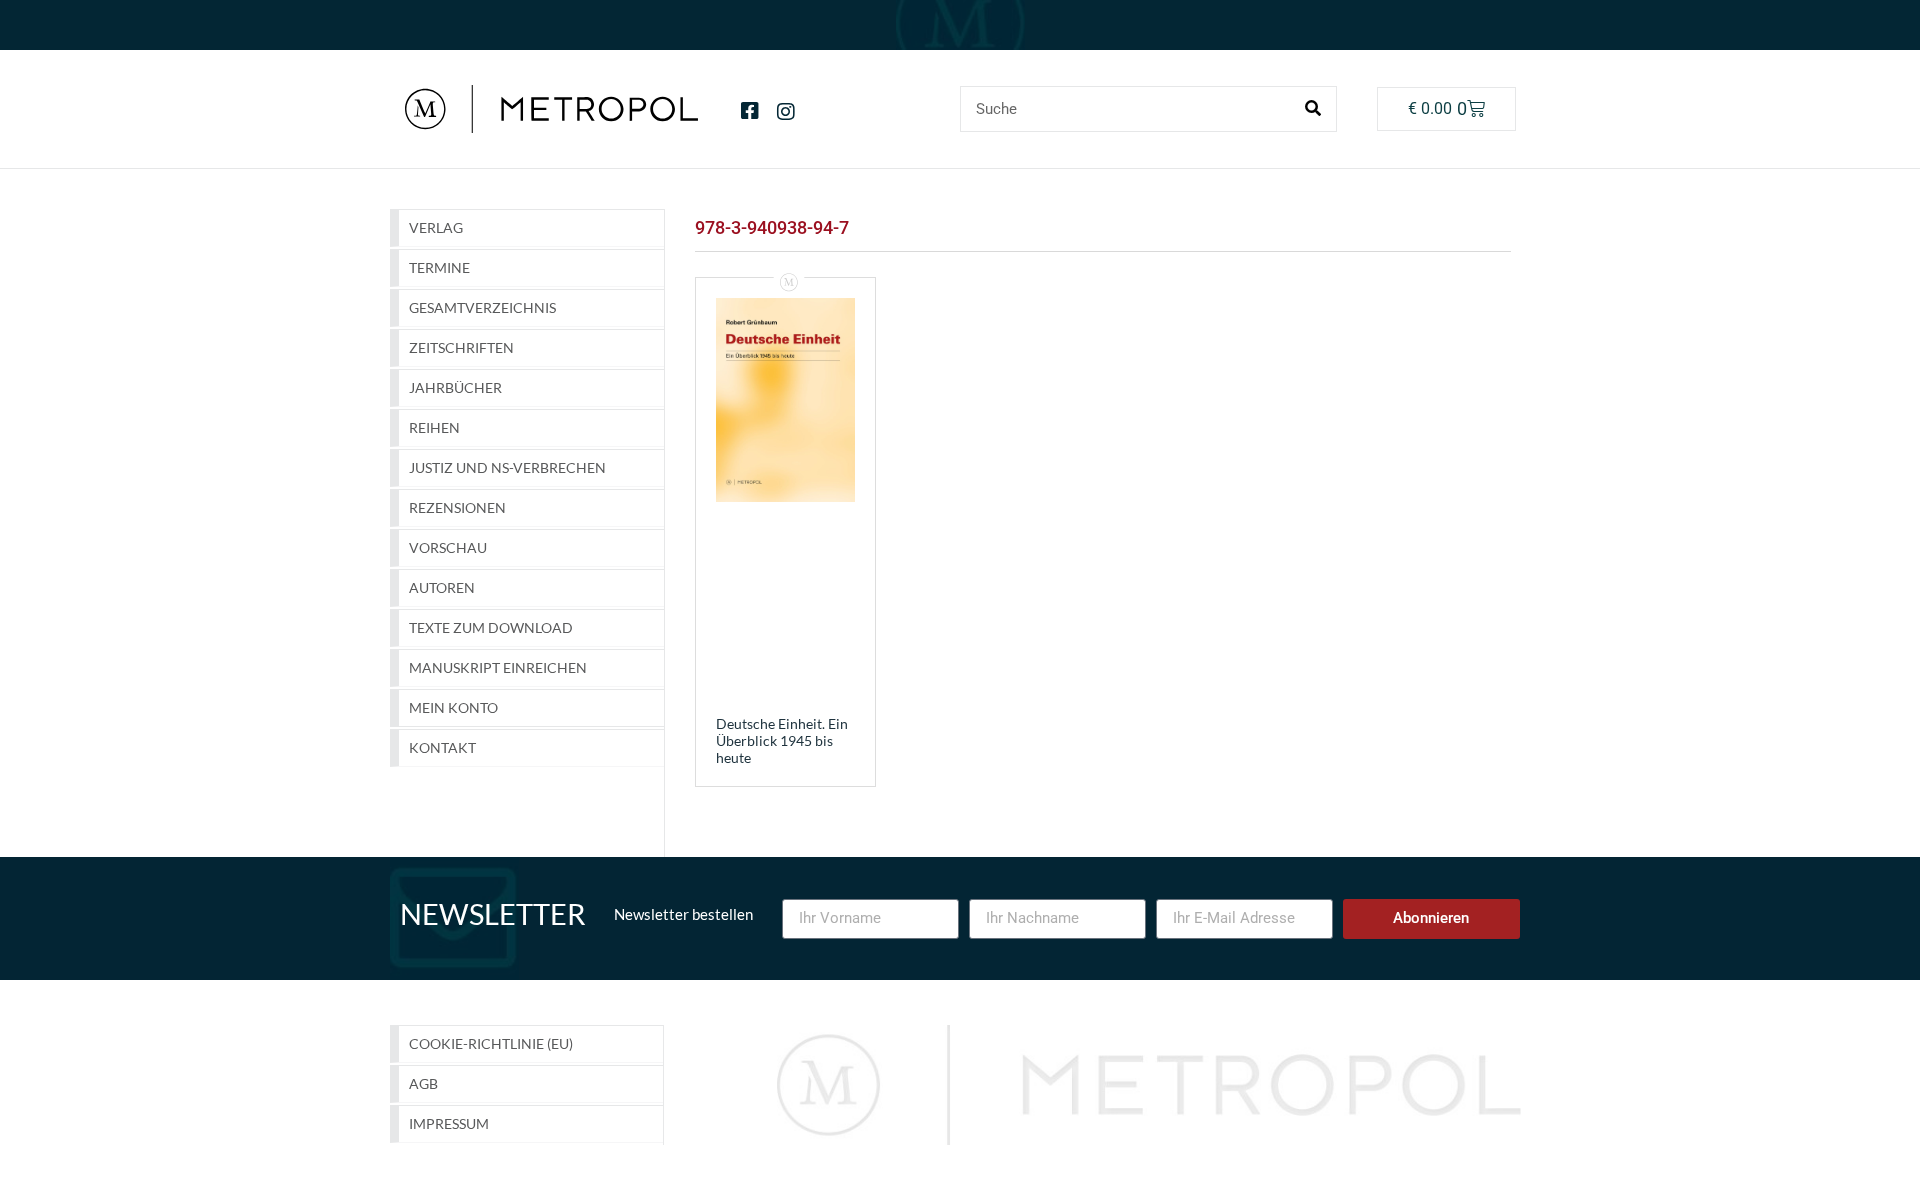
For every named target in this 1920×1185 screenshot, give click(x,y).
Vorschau (448, 547)
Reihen (434, 427)
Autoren (442, 587)
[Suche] (1313, 109)
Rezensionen (457, 507)
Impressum (449, 1123)
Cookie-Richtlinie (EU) (491, 1043)
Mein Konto (453, 707)
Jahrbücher (455, 387)
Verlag (436, 227)
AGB (423, 1083)
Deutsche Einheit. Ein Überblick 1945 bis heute (782, 740)
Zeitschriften (461, 347)
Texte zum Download (491, 627)
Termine (439, 267)
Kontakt (442, 747)
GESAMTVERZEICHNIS (482, 307)
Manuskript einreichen (498, 667)
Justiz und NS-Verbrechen (507, 467)
